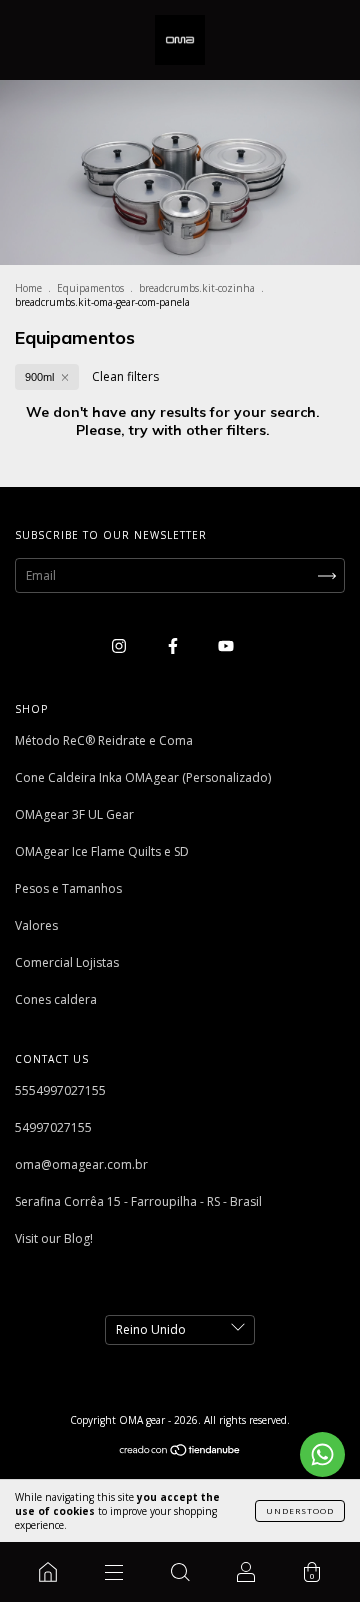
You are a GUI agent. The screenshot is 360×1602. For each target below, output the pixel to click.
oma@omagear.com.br (81, 1164)
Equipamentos (90, 288)
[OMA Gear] (48, 1572)
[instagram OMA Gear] (120, 645)
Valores (36, 925)
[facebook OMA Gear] (174, 645)
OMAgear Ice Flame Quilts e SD (102, 851)
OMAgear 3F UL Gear (74, 814)
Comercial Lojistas (67, 962)
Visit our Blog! (54, 1238)
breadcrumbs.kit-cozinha (197, 288)
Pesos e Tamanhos (68, 888)
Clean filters (125, 376)
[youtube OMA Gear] (226, 645)
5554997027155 (60, 1090)
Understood (300, 1510)
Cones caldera (56, 999)
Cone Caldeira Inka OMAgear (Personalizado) (143, 777)
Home (28, 288)
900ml (39, 377)
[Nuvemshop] (180, 1452)
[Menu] (114, 1572)
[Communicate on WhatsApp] (322, 1454)
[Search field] (180, 1572)
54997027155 (53, 1127)
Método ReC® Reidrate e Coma (104, 740)
